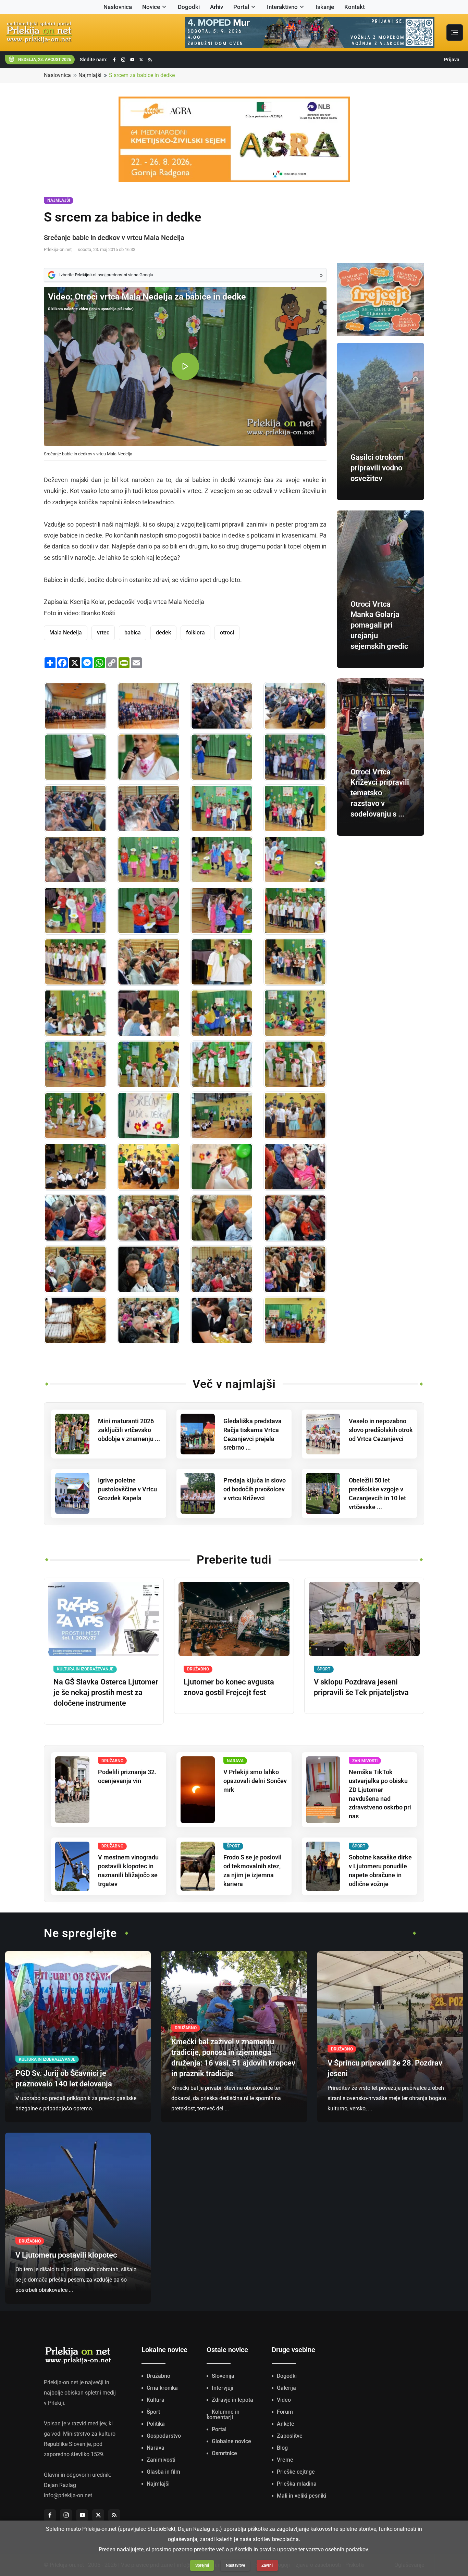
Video (284, 2400)
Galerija (286, 2388)
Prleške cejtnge (296, 2472)
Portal (241, 7)
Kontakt (355, 7)
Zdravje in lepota (232, 2400)
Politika (156, 2424)
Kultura (156, 2400)
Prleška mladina (297, 2484)
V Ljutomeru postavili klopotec (66, 2255)
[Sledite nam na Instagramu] (123, 60)
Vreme (285, 2460)
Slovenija (223, 2376)
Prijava (452, 60)
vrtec (103, 633)
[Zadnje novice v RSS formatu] (150, 60)
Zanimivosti (161, 2460)
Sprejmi (202, 2565)
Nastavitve (235, 2565)
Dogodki (189, 7)
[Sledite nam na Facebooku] (114, 60)
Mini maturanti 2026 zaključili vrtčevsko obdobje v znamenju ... (129, 1430)
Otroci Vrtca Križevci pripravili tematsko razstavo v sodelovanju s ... (380, 793)
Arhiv (217, 7)
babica (133, 633)
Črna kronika (162, 2388)
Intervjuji (223, 2388)
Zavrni (267, 2565)
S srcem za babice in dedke (142, 75)
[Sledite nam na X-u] (141, 60)
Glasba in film (163, 2472)
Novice (151, 7)
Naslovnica (118, 7)
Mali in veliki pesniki (301, 2496)
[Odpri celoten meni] (455, 33)
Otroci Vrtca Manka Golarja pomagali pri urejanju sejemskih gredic (379, 625)
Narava (156, 2448)
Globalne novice (231, 2441)
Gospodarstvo (164, 2436)
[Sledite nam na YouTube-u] (132, 60)
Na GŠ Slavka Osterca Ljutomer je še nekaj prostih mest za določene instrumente (106, 1693)
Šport (153, 2412)
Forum (285, 2412)
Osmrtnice (224, 2453)
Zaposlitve (290, 2436)
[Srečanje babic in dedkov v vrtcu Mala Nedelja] (75, 706)
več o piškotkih (234, 2549)
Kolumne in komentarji (223, 2415)
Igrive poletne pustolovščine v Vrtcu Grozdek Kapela (127, 1489)
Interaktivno (282, 7)
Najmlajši (90, 75)
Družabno (158, 2376)
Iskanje (325, 7)
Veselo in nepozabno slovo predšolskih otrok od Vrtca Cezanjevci (381, 1430)
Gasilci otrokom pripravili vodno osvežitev (377, 468)
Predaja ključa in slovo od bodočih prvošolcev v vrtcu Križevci (255, 1489)
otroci (227, 633)
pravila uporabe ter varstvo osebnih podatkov (314, 2549)
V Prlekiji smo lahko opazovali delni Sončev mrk (255, 1781)
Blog (282, 2448)
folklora (195, 633)
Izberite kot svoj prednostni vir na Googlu (106, 275)
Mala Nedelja (66, 633)
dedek (163, 633)
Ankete (286, 2424)
